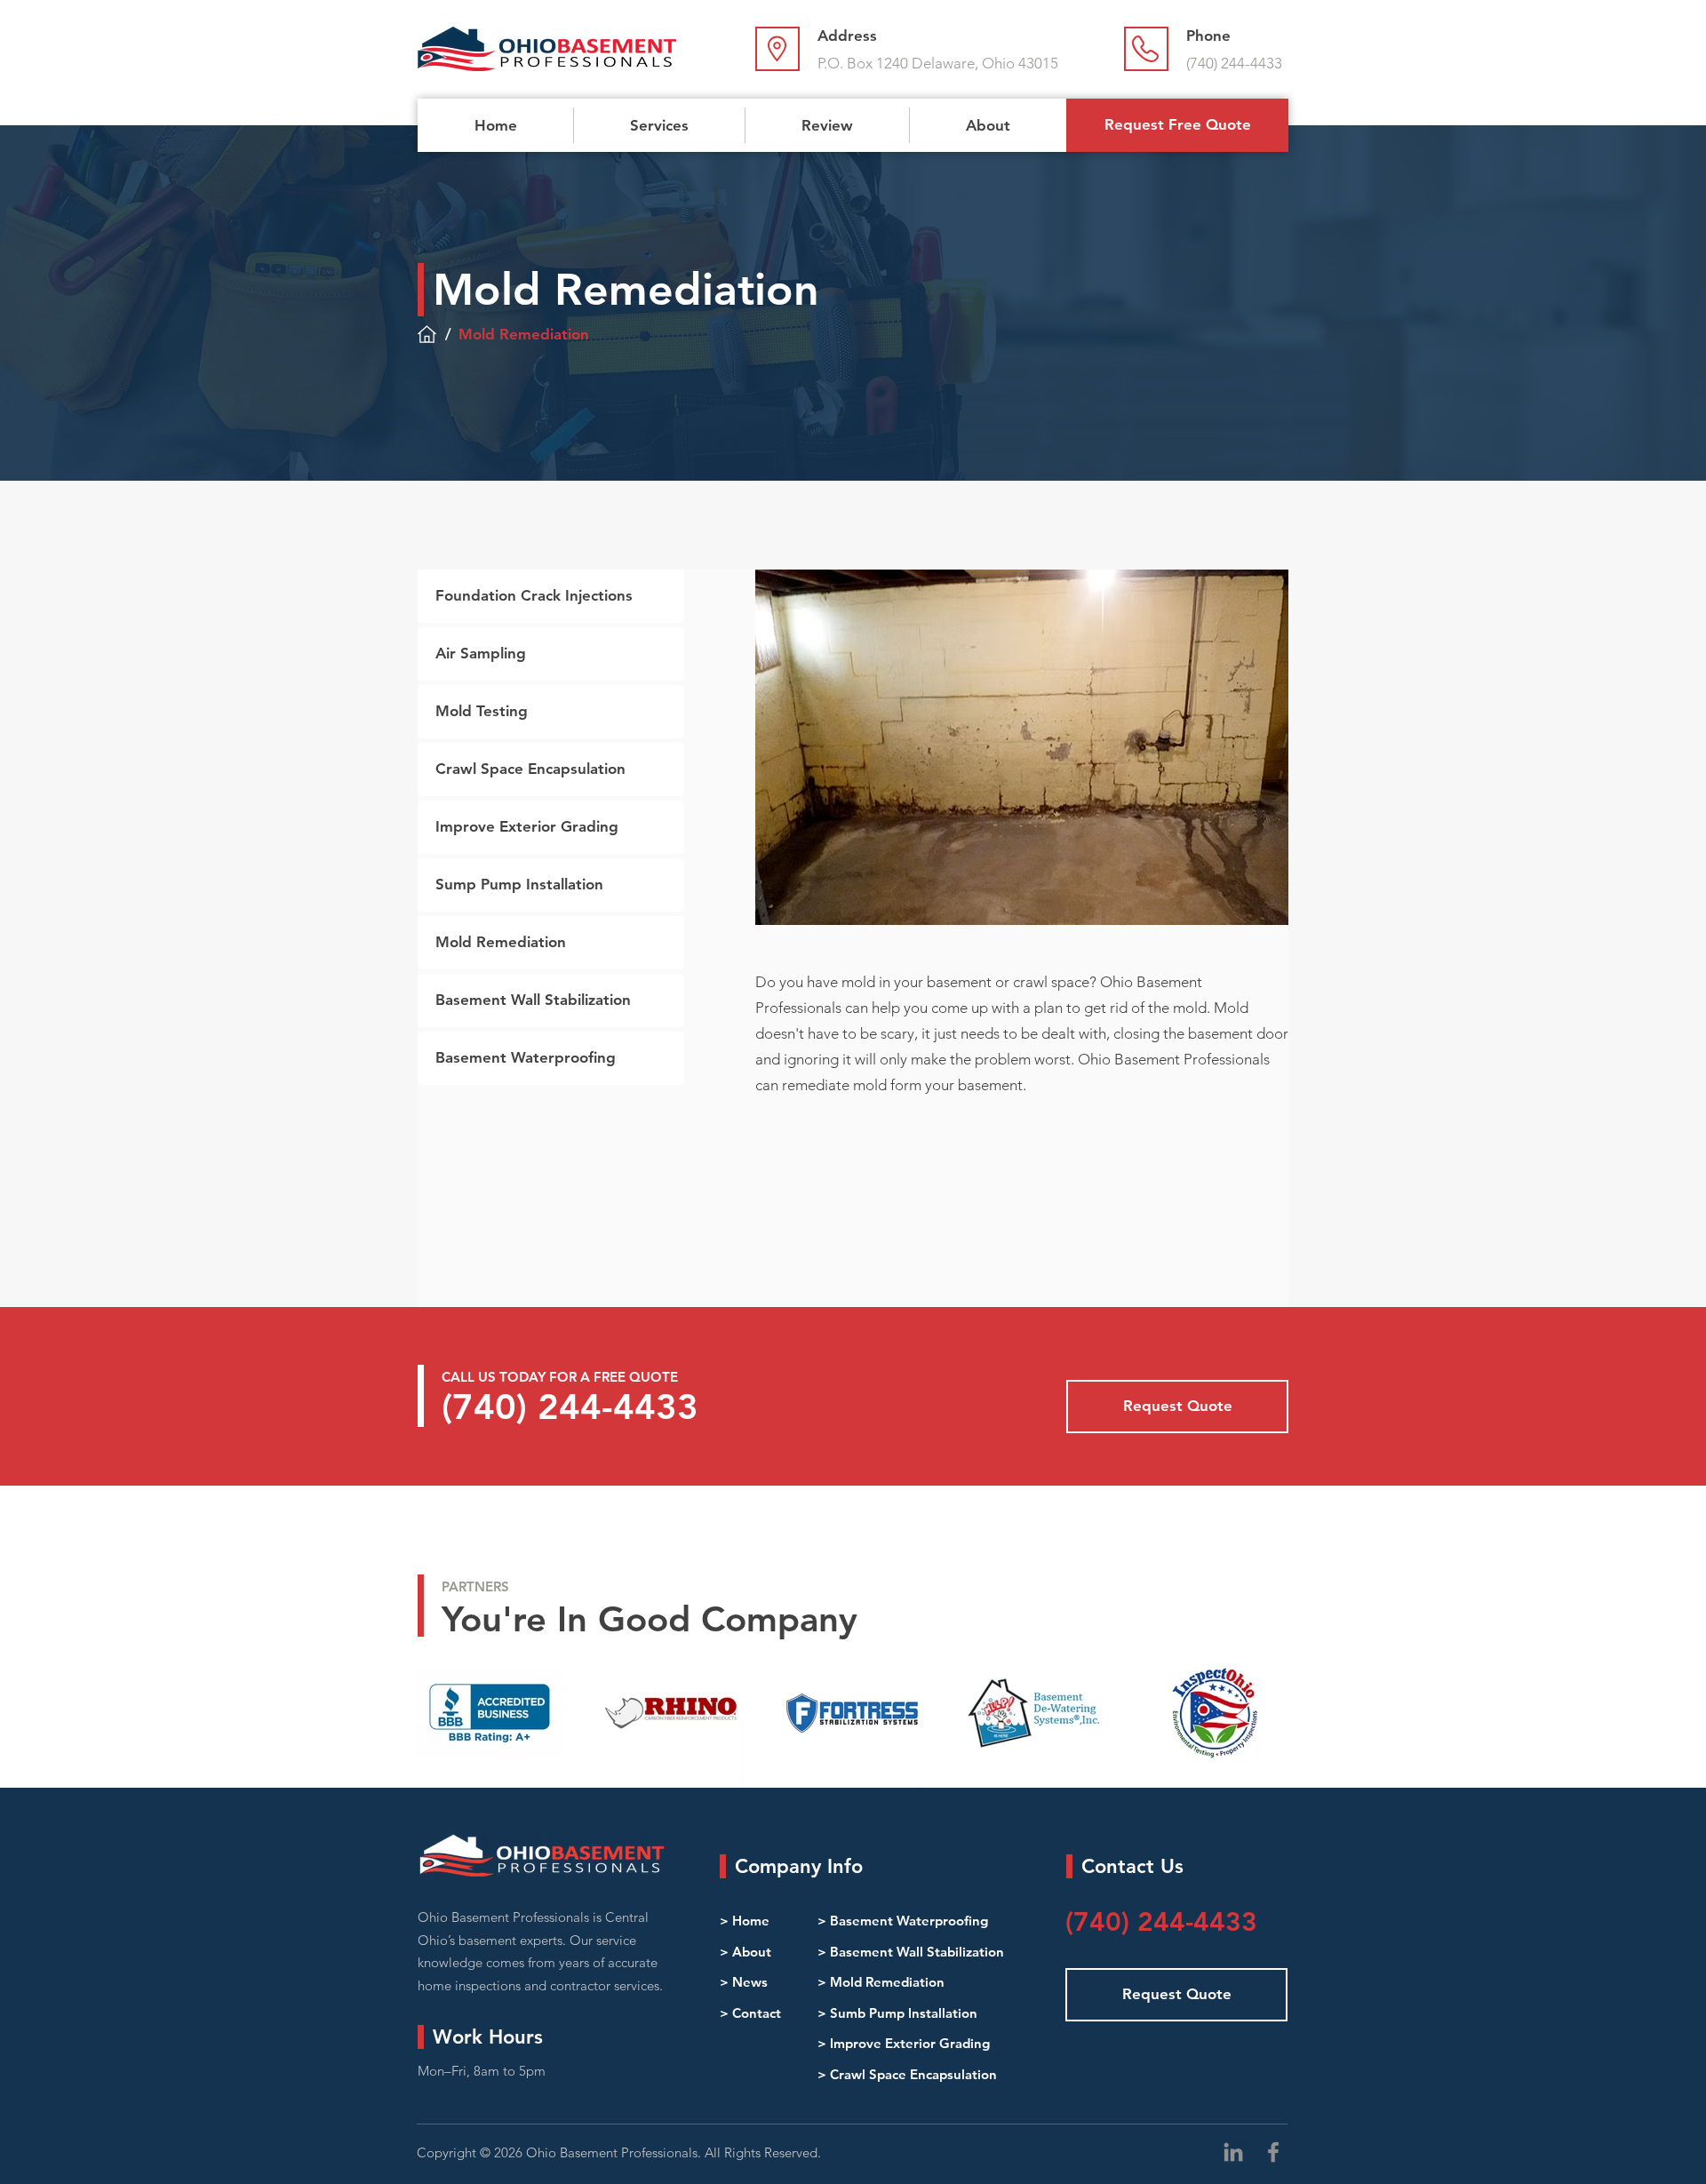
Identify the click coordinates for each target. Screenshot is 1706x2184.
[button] (659, 125)
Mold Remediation (887, 1982)
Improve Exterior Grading (910, 2043)
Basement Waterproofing (909, 1921)
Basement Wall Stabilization (917, 1952)
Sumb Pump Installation (904, 2013)
